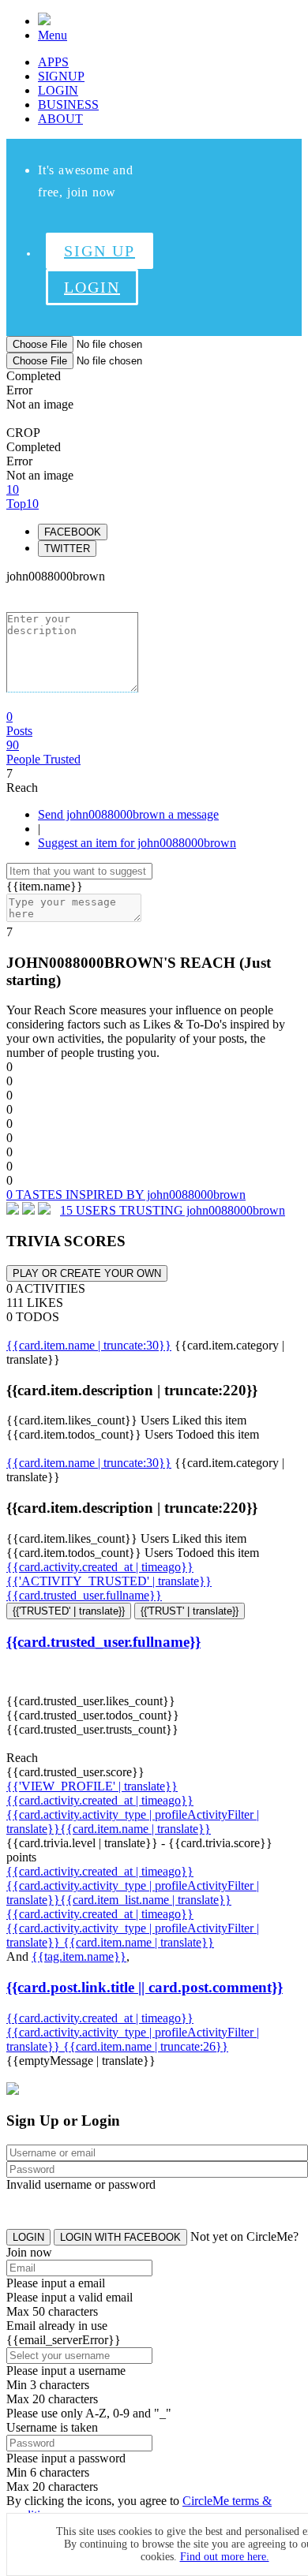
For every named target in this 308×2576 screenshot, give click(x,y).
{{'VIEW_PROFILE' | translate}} (92, 1786)
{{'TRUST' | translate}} (190, 1611)
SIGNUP (61, 76)
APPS (53, 62)
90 (43, 752)
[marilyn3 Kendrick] (44, 1210)
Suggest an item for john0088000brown (137, 843)
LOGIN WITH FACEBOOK (120, 2237)
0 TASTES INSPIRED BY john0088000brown (126, 1195)
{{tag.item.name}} (79, 1956)
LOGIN (58, 90)
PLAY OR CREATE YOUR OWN (87, 1273)
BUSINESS (68, 105)
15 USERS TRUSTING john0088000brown (173, 1210)
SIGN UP (100, 251)
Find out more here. (225, 2557)
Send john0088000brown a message (128, 814)
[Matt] (28, 1210)
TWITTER (67, 549)
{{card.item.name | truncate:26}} (146, 2046)
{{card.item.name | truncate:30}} (89, 1345)
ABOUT (60, 119)
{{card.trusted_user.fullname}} (84, 1595)
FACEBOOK (73, 532)
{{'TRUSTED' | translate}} (69, 1611)
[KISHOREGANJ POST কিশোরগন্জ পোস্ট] (13, 1210)
